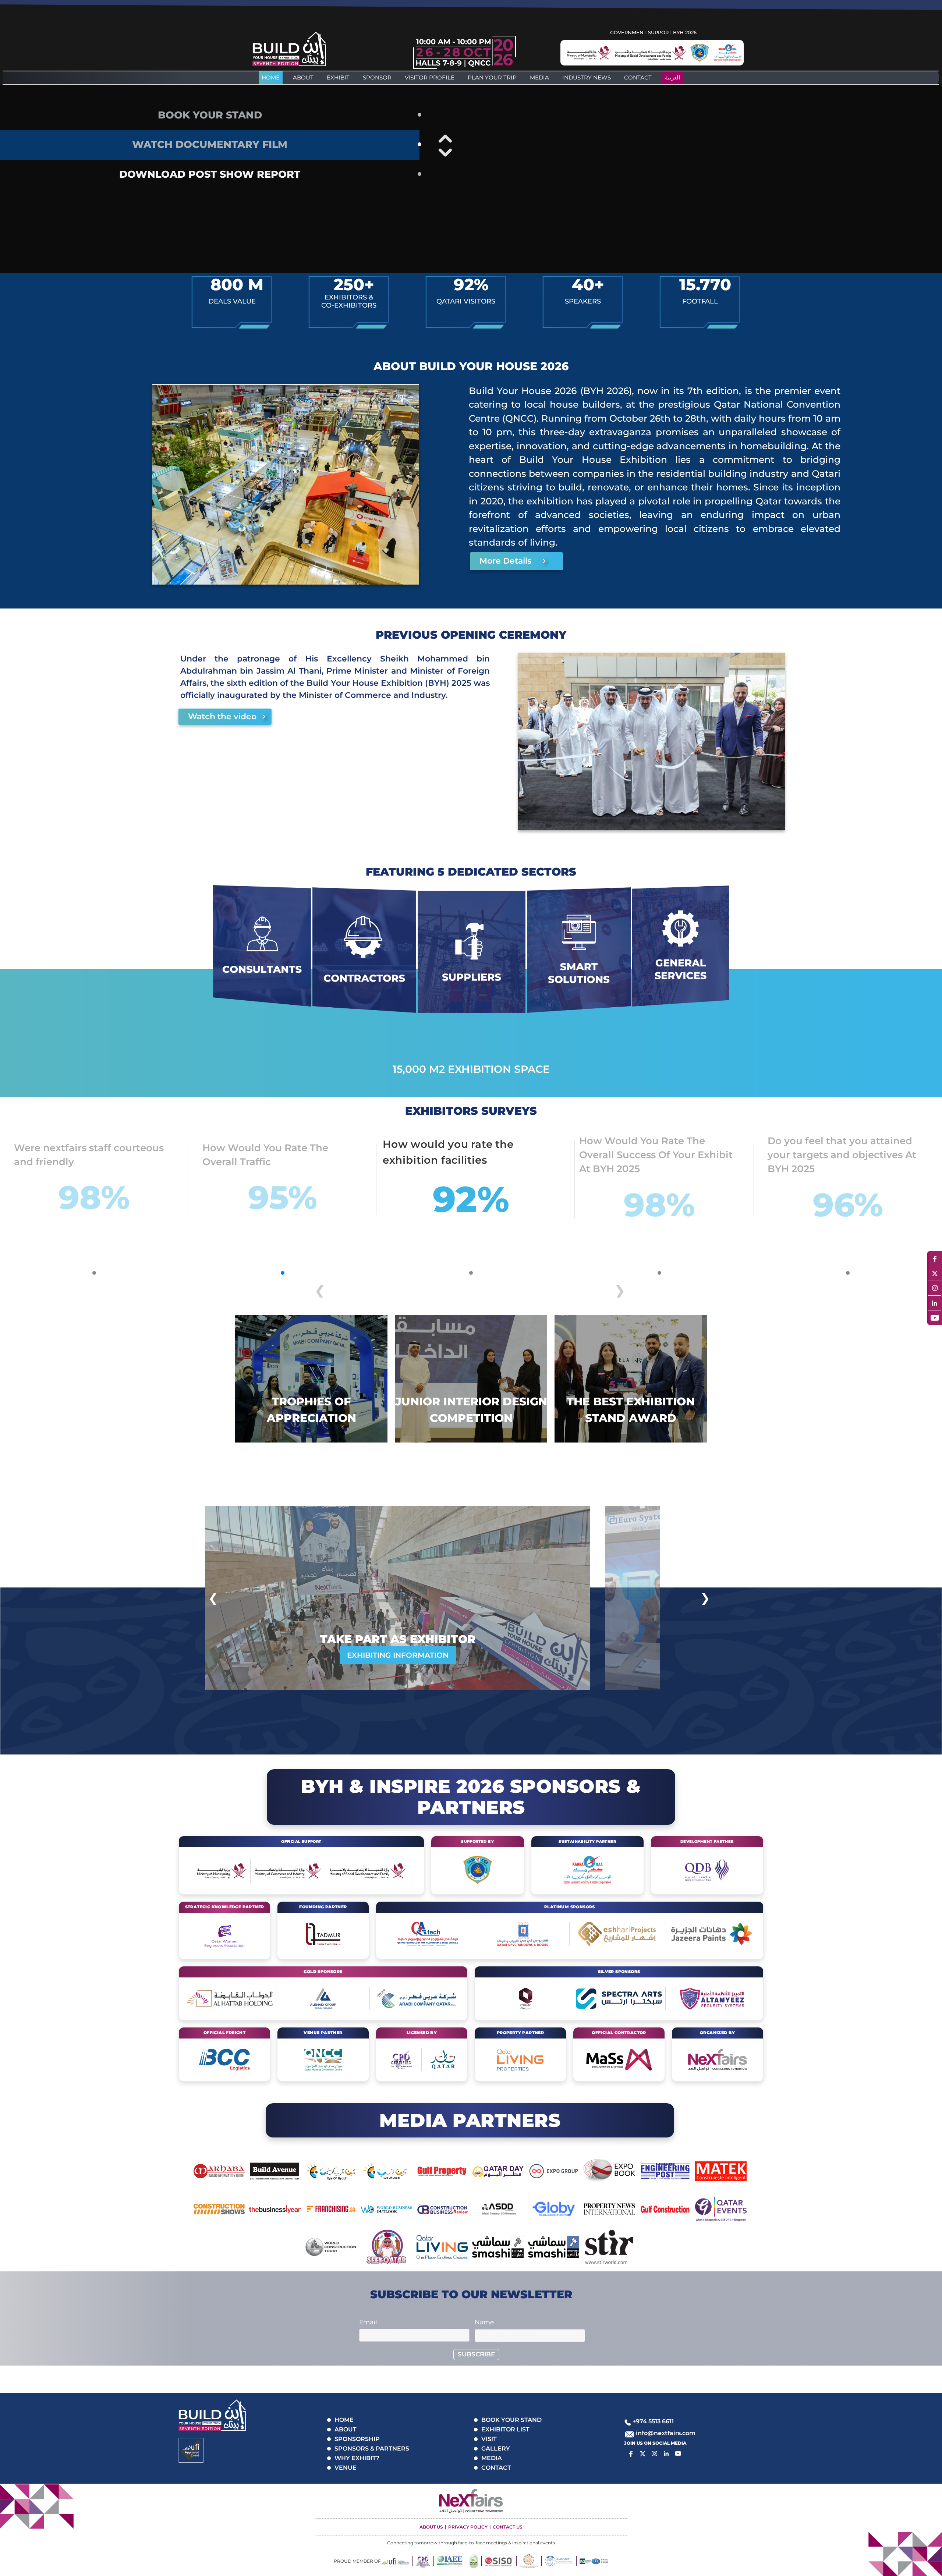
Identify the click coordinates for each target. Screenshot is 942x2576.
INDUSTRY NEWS (587, 77)
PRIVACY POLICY (468, 2527)
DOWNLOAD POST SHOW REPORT (210, 174)
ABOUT (303, 77)
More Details (505, 561)
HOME (344, 2420)
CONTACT (638, 77)
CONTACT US (508, 2527)
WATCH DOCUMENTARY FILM (210, 144)
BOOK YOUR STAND (210, 115)
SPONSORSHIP (357, 2439)
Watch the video (222, 716)
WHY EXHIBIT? (357, 2458)
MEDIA (539, 77)
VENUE (346, 2468)
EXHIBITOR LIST (505, 2429)
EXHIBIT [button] (338, 77)
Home (271, 77)
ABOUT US (431, 2527)
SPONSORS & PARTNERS (372, 2449)
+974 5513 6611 (653, 2421)
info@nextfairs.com (666, 2433)
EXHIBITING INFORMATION (398, 1655)
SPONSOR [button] (377, 77)
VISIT (489, 2439)
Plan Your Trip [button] (492, 77)
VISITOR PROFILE (430, 77)
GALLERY (496, 2449)
